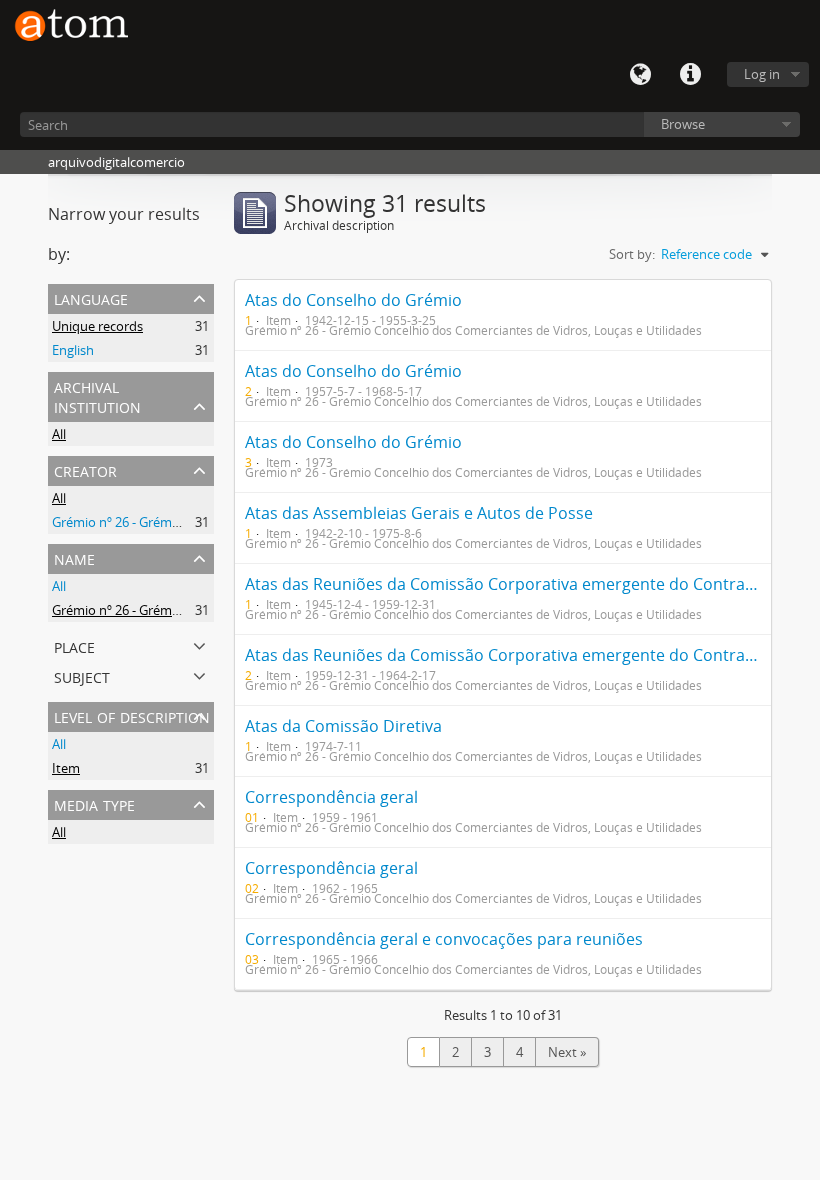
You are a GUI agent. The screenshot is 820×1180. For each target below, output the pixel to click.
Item (66, 768)
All (59, 434)
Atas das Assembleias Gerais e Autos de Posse (419, 513)
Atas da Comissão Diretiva (343, 726)
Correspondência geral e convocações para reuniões (444, 939)
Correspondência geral (331, 797)
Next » (567, 1052)
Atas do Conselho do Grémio (353, 300)
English (73, 350)
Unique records (97, 326)
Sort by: (632, 254)
